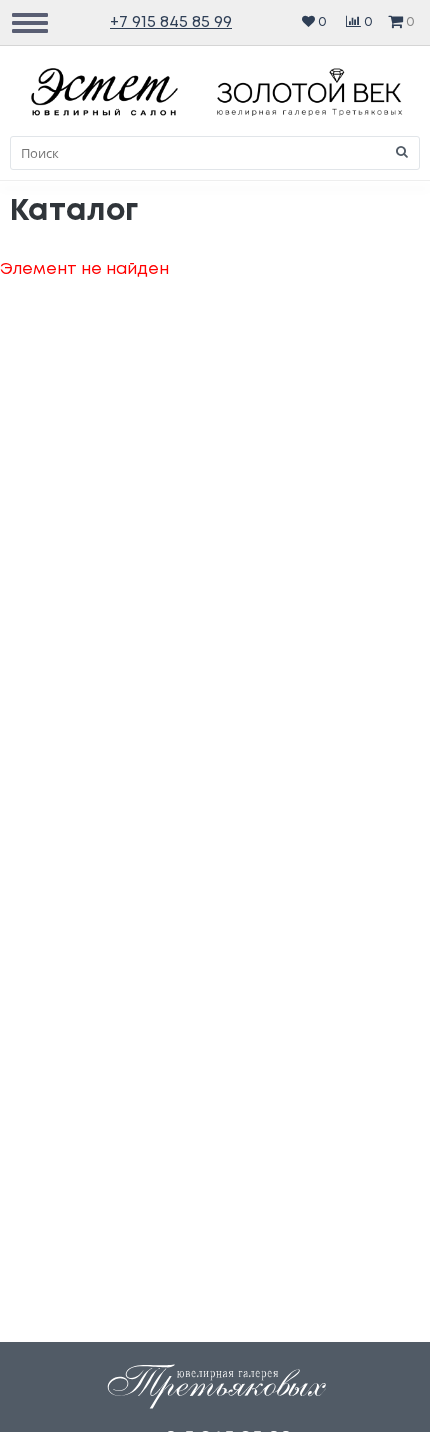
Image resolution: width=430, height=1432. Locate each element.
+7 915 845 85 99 (171, 22)
